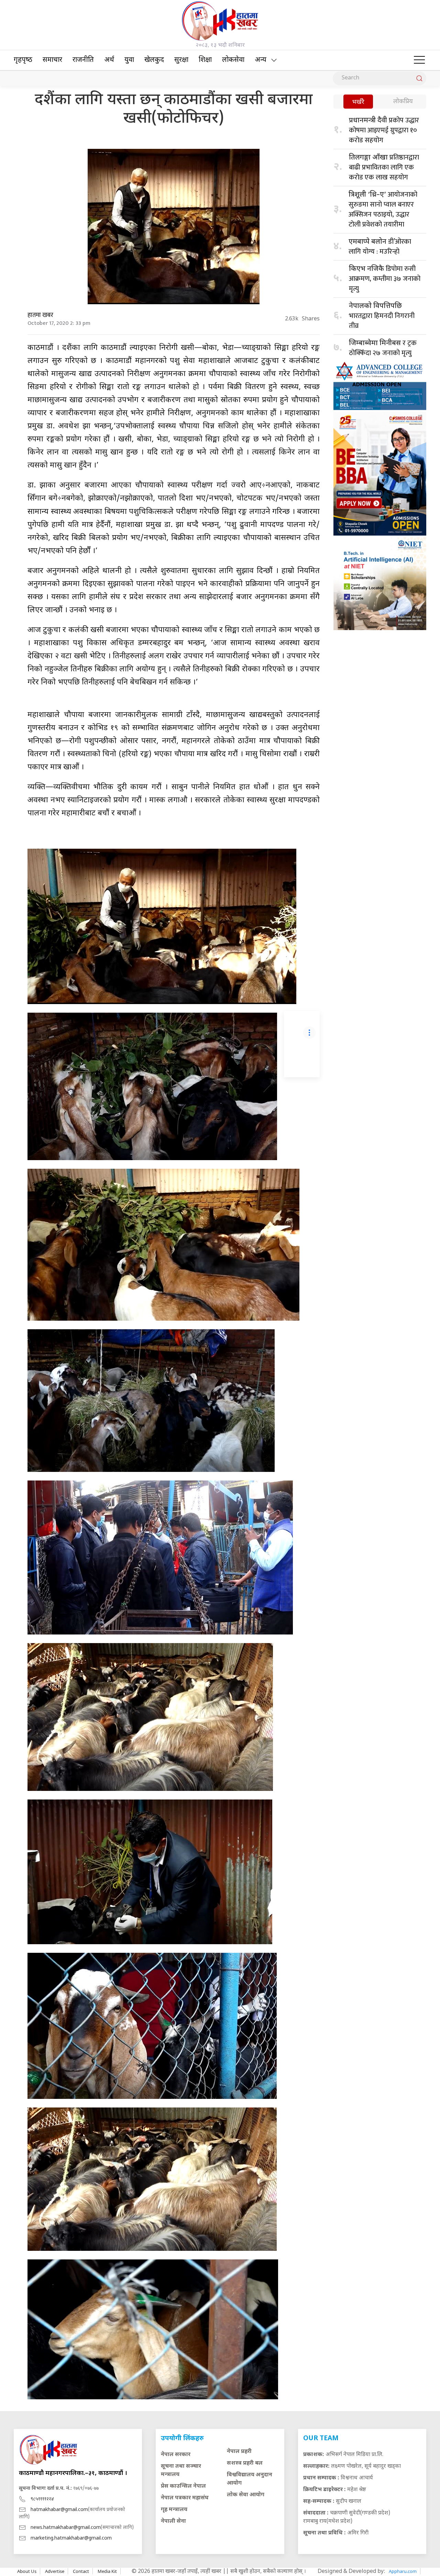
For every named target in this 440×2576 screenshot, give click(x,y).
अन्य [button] (261, 60)
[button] (419, 60)
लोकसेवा (233, 60)
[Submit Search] (419, 78)
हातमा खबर (40, 315)
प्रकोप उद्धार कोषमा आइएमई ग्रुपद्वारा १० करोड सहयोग (384, 130)
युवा (129, 60)
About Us (27, 2571)
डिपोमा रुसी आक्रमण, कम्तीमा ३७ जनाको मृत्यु (385, 279)
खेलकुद (154, 60)
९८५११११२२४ (42, 2499)
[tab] (358, 102)
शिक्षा (205, 60)
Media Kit (107, 2571)
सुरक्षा (181, 60)
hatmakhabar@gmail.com (59, 2510)
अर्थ (109, 60)
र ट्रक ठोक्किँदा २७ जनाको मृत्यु (383, 348)
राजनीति (83, 60)
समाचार (52, 60)
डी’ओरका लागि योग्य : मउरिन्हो (380, 247)
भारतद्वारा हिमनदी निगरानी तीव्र (382, 317)
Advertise (55, 2571)
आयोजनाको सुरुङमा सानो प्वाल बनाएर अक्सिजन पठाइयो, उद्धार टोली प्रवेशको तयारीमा (383, 210)
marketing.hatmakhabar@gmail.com (71, 2538)
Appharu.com (403, 2571)
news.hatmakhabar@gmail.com (66, 2528)
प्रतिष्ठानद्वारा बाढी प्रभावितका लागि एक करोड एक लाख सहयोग (384, 167)
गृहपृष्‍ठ (23, 60)
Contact (81, 2571)
